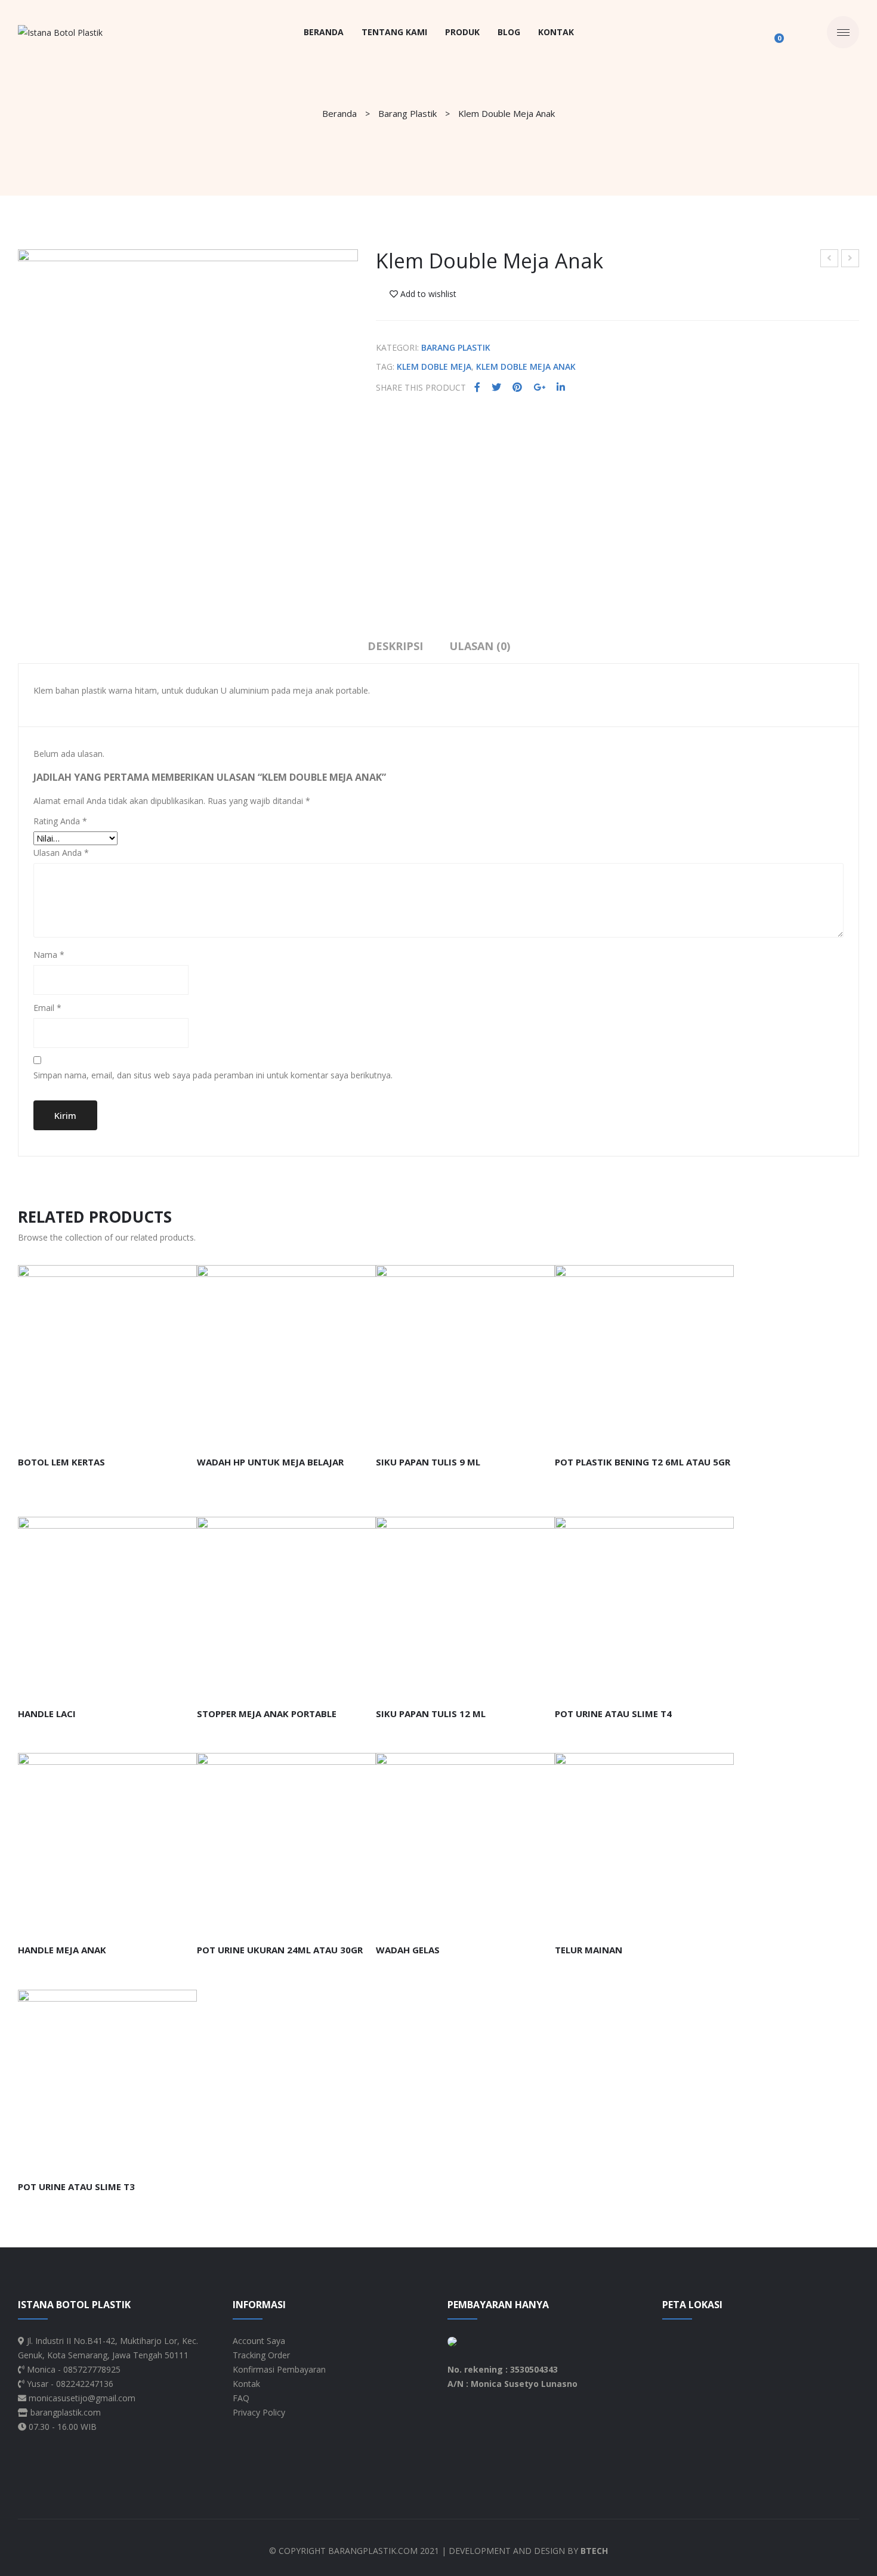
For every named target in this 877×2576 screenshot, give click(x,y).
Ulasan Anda (61, 853)
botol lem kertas (61, 1462)
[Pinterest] (517, 387)
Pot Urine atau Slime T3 (76, 2187)
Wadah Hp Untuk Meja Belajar (851, 260)
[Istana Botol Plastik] (60, 32)
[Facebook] (477, 387)
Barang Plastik (407, 113)
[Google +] (539, 387)
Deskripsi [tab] (395, 646)
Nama (49, 955)
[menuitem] (324, 32)
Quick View (160, 1432)
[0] (773, 32)
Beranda (339, 113)
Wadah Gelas (408, 1950)
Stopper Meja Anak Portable (830, 260)
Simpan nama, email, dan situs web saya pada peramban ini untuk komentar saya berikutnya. (213, 1075)
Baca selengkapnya (75, 1432)
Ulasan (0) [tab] (480, 646)
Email (47, 1008)
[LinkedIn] (561, 387)
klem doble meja (434, 367)
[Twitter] (496, 387)
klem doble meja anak (526, 367)
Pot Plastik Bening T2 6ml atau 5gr (643, 1462)
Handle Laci (47, 1714)
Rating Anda (60, 821)
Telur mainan (589, 1950)
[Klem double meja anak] (188, 419)
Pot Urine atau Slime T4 (613, 1714)
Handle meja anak (62, 1950)
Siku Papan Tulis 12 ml (431, 1714)
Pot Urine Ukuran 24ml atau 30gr (280, 1950)
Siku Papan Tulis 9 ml (428, 1462)
